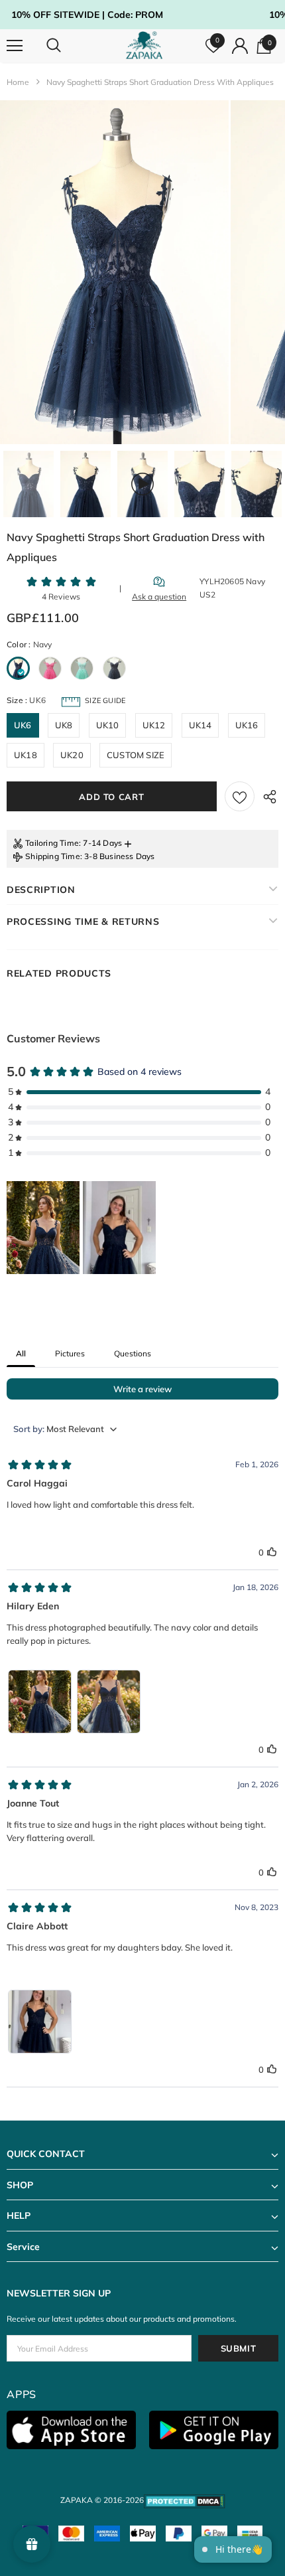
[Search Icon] (66, 46)
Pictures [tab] (70, 1353)
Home (18, 82)
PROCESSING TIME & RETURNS (83, 922)
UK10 (108, 725)
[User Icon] (240, 46)
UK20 (72, 755)
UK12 (154, 725)
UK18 (26, 755)
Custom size (136, 755)
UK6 (23, 725)
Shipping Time (53, 856)
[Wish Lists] (240, 796)
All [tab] (21, 1353)
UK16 (247, 725)
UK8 (64, 725)
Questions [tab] (133, 1353)
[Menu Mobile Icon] (15, 46)
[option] (114, 272)
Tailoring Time (52, 843)
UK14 (200, 725)
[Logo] (144, 45)
